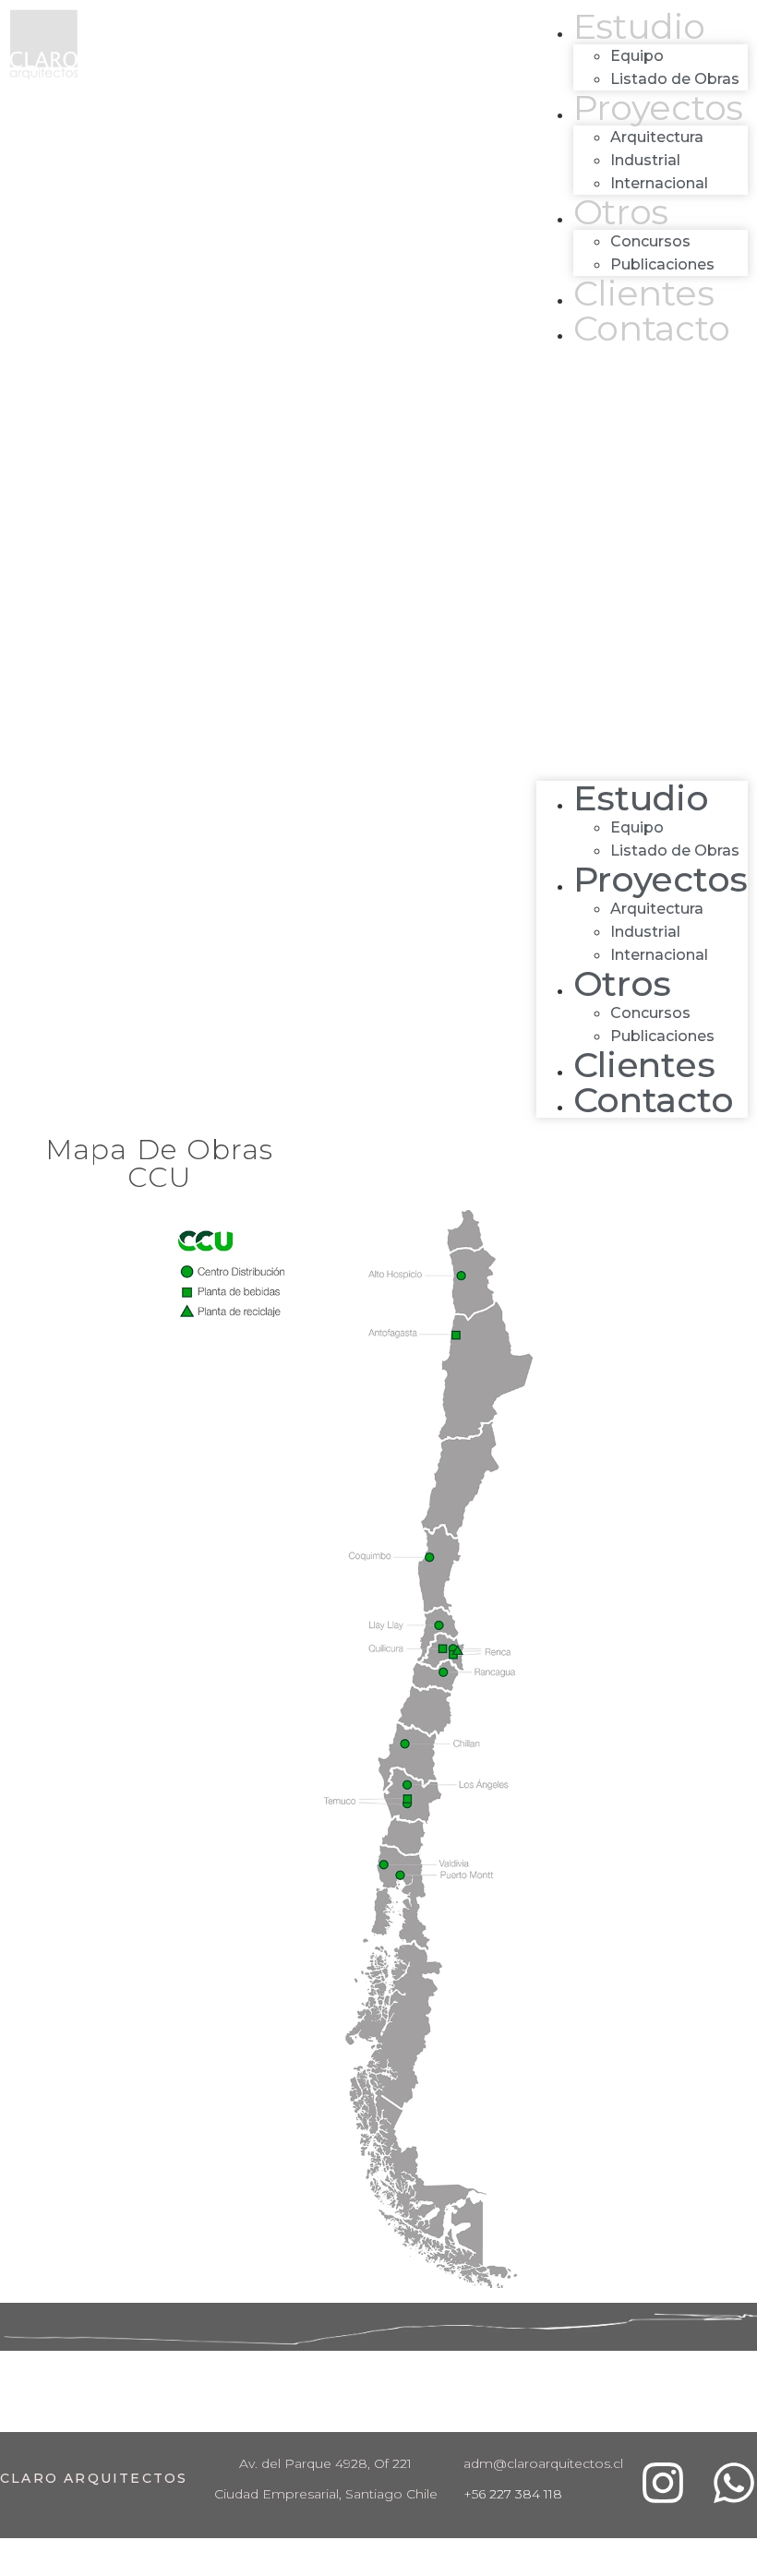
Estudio (639, 26)
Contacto (652, 328)
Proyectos (658, 108)
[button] (642, 563)
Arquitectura (657, 137)
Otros (621, 212)
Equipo (637, 56)
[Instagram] (663, 2483)
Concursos (650, 241)
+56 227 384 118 (513, 2494)
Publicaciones (662, 264)
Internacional (659, 183)
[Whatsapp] (734, 2483)
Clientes (644, 293)
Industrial (645, 160)
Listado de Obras (675, 79)
